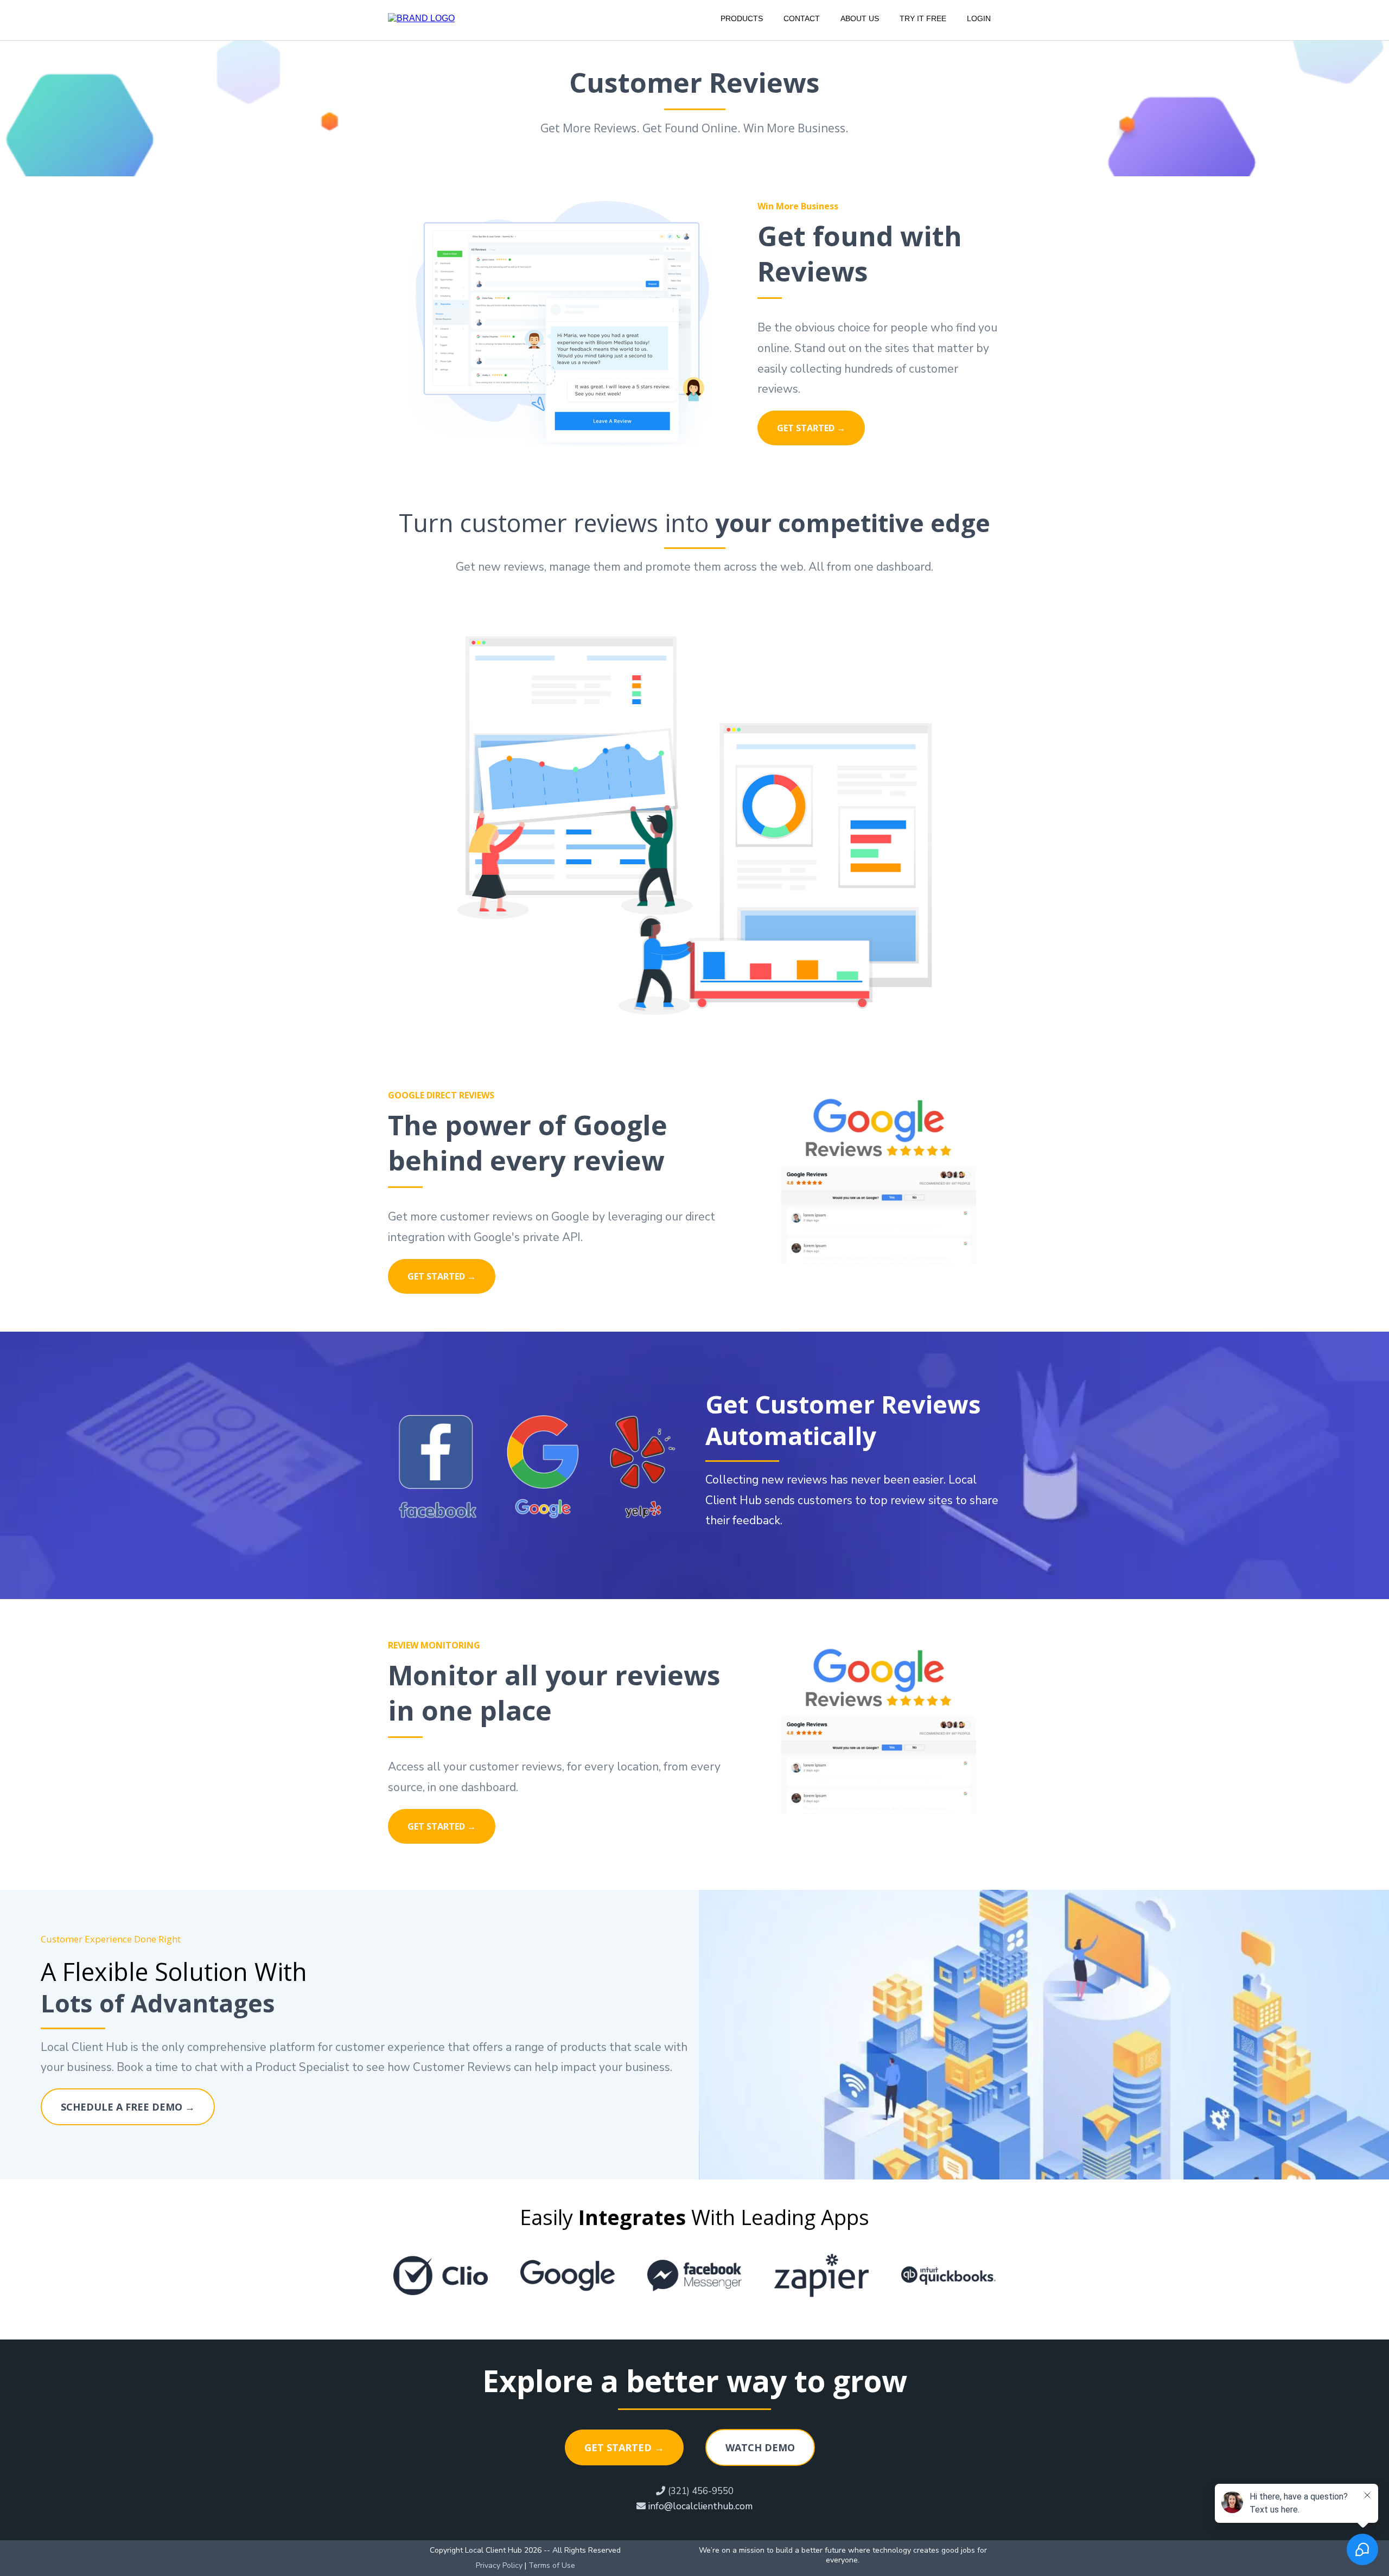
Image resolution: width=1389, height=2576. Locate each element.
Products (742, 18)
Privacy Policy (499, 2565)
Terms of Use (552, 2565)
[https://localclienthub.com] (421, 18)
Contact (802, 18)
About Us (860, 18)
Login (979, 18)
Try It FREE (923, 18)
